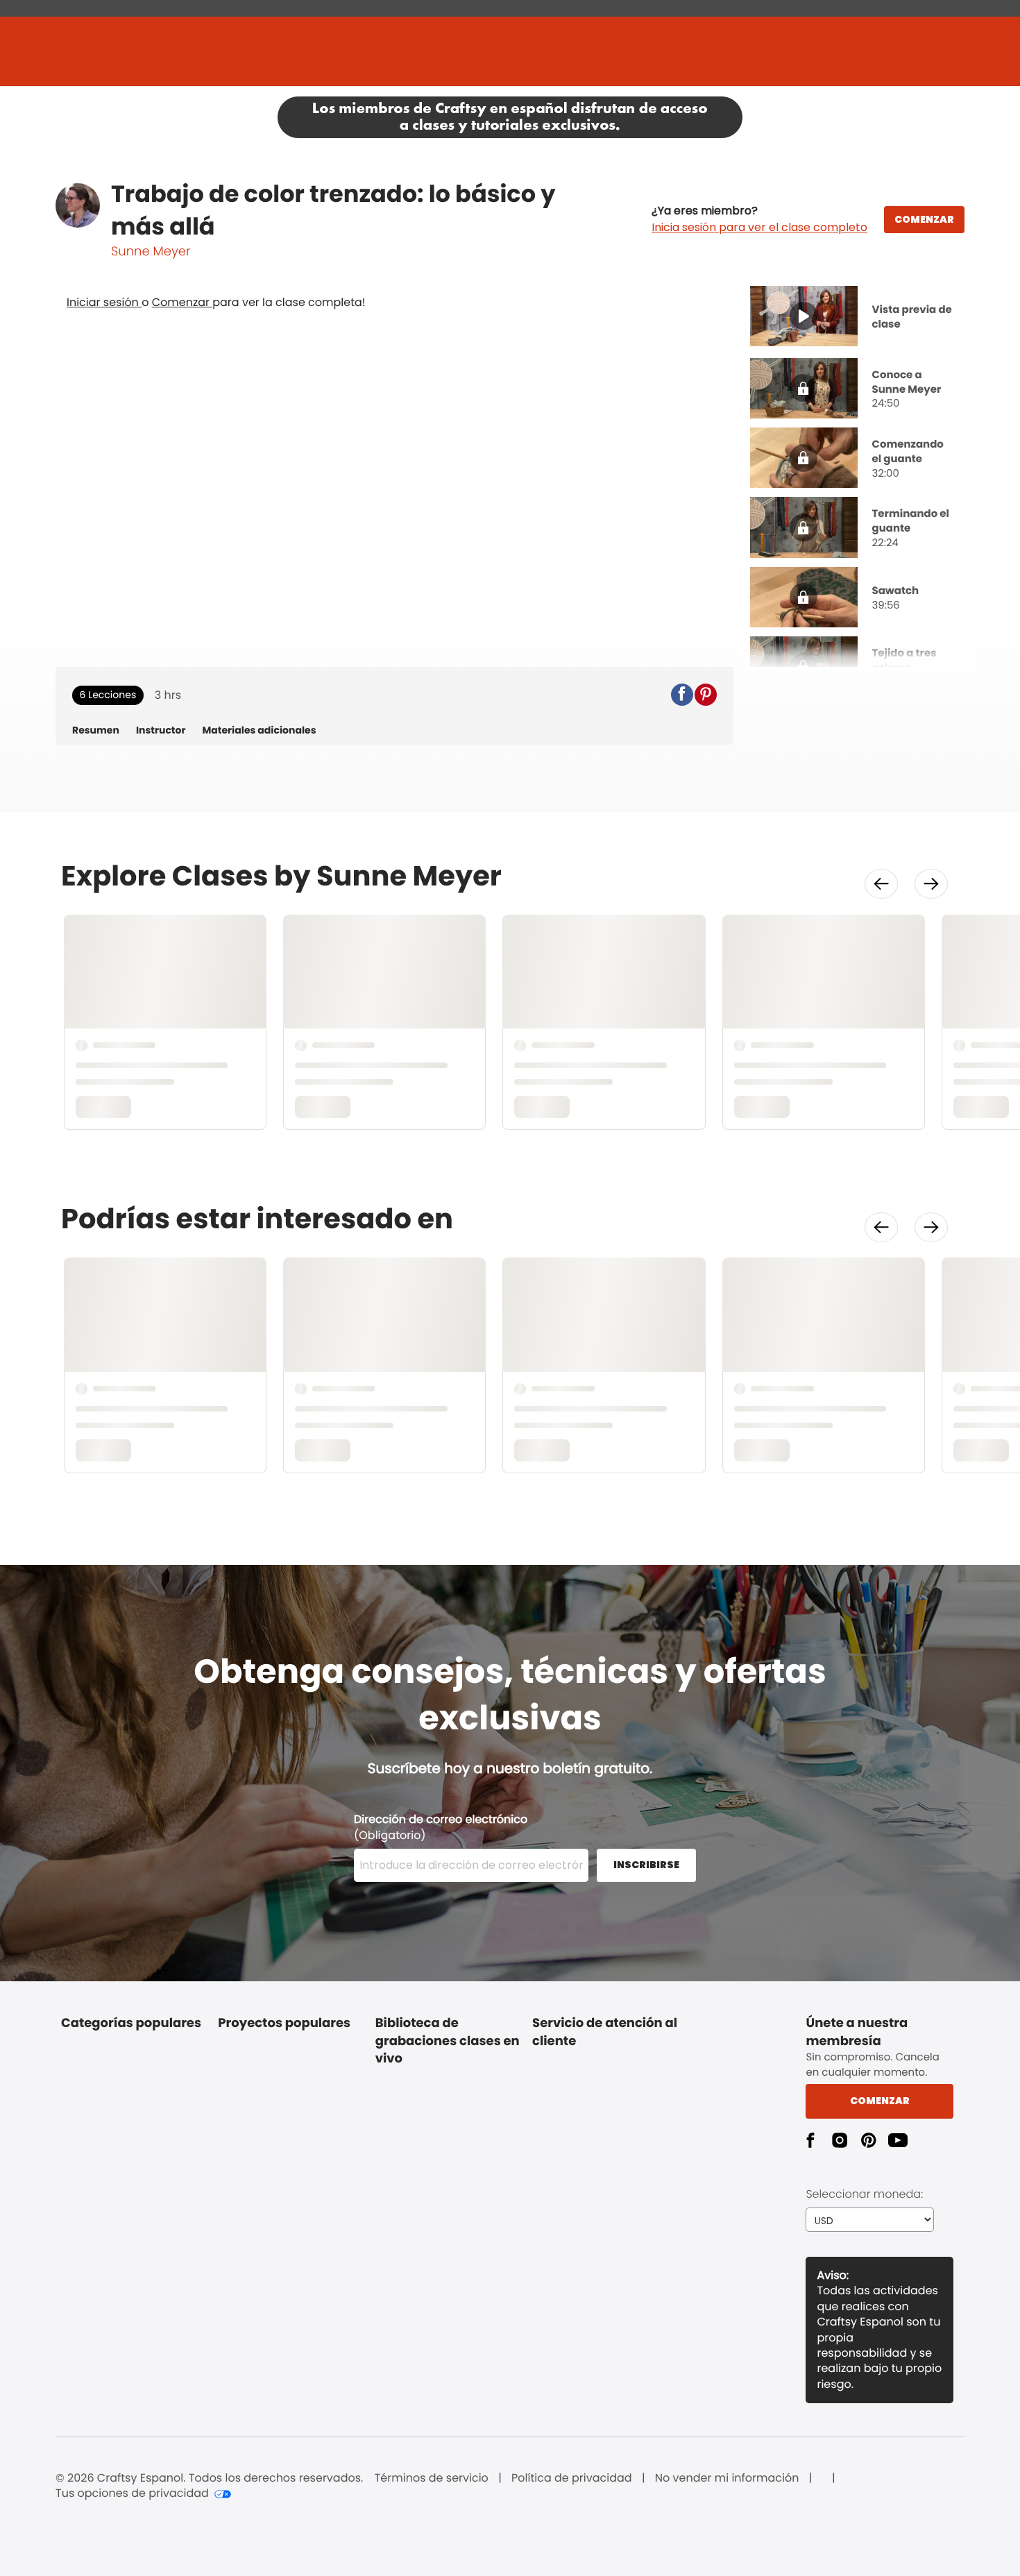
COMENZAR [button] (924, 219)
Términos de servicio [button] (432, 2478)
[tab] (858, 318)
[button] (759, 219)
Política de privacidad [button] (572, 2478)
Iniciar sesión (104, 302)
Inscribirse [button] (646, 1865)
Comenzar (182, 302)
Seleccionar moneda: (864, 2194)
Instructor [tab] (161, 730)
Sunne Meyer (151, 252)
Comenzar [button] (880, 2101)
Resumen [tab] (96, 730)
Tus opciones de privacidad (132, 2493)
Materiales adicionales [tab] (259, 730)
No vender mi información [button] (727, 2478)
